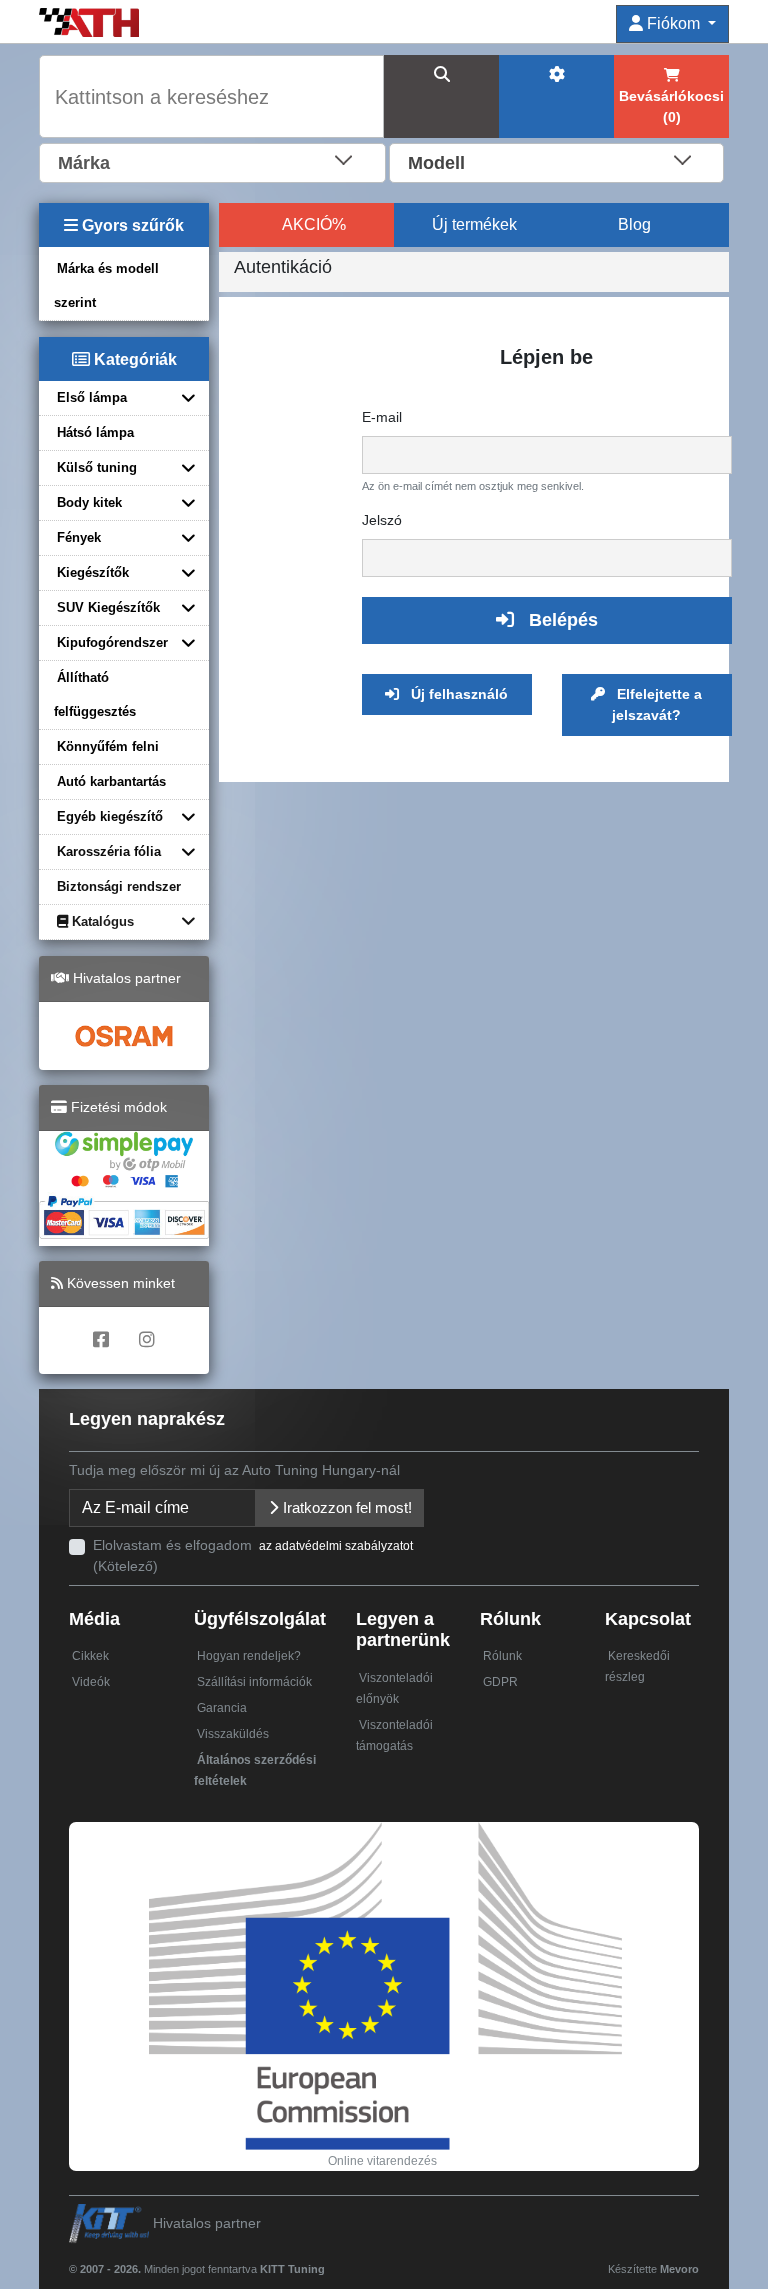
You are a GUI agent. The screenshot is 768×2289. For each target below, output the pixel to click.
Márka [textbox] (84, 163)
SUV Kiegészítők (108, 607)
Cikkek (90, 1656)
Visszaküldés (233, 1734)
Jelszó (382, 520)
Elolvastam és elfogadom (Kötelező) (253, 1555)
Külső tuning (97, 467)
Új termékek (474, 224)
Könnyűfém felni (108, 746)
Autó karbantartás (111, 781)
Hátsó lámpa (95, 432)
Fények (79, 537)
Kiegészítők (93, 572)
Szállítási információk (254, 1682)
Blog (634, 224)
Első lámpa (92, 397)
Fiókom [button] (673, 23)
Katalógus (101, 921)
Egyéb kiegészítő (110, 816)
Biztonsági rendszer (119, 886)
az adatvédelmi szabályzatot (336, 1546)
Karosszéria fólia (109, 851)
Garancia (222, 1708)
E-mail (382, 417)
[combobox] (212, 161)
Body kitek (89, 502)
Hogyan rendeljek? (249, 1656)
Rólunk (502, 1656)
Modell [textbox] (436, 163)
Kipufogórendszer (112, 642)
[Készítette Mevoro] (329, 2260)
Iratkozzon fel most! (345, 1507)
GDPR (500, 1682)
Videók (91, 1682)
